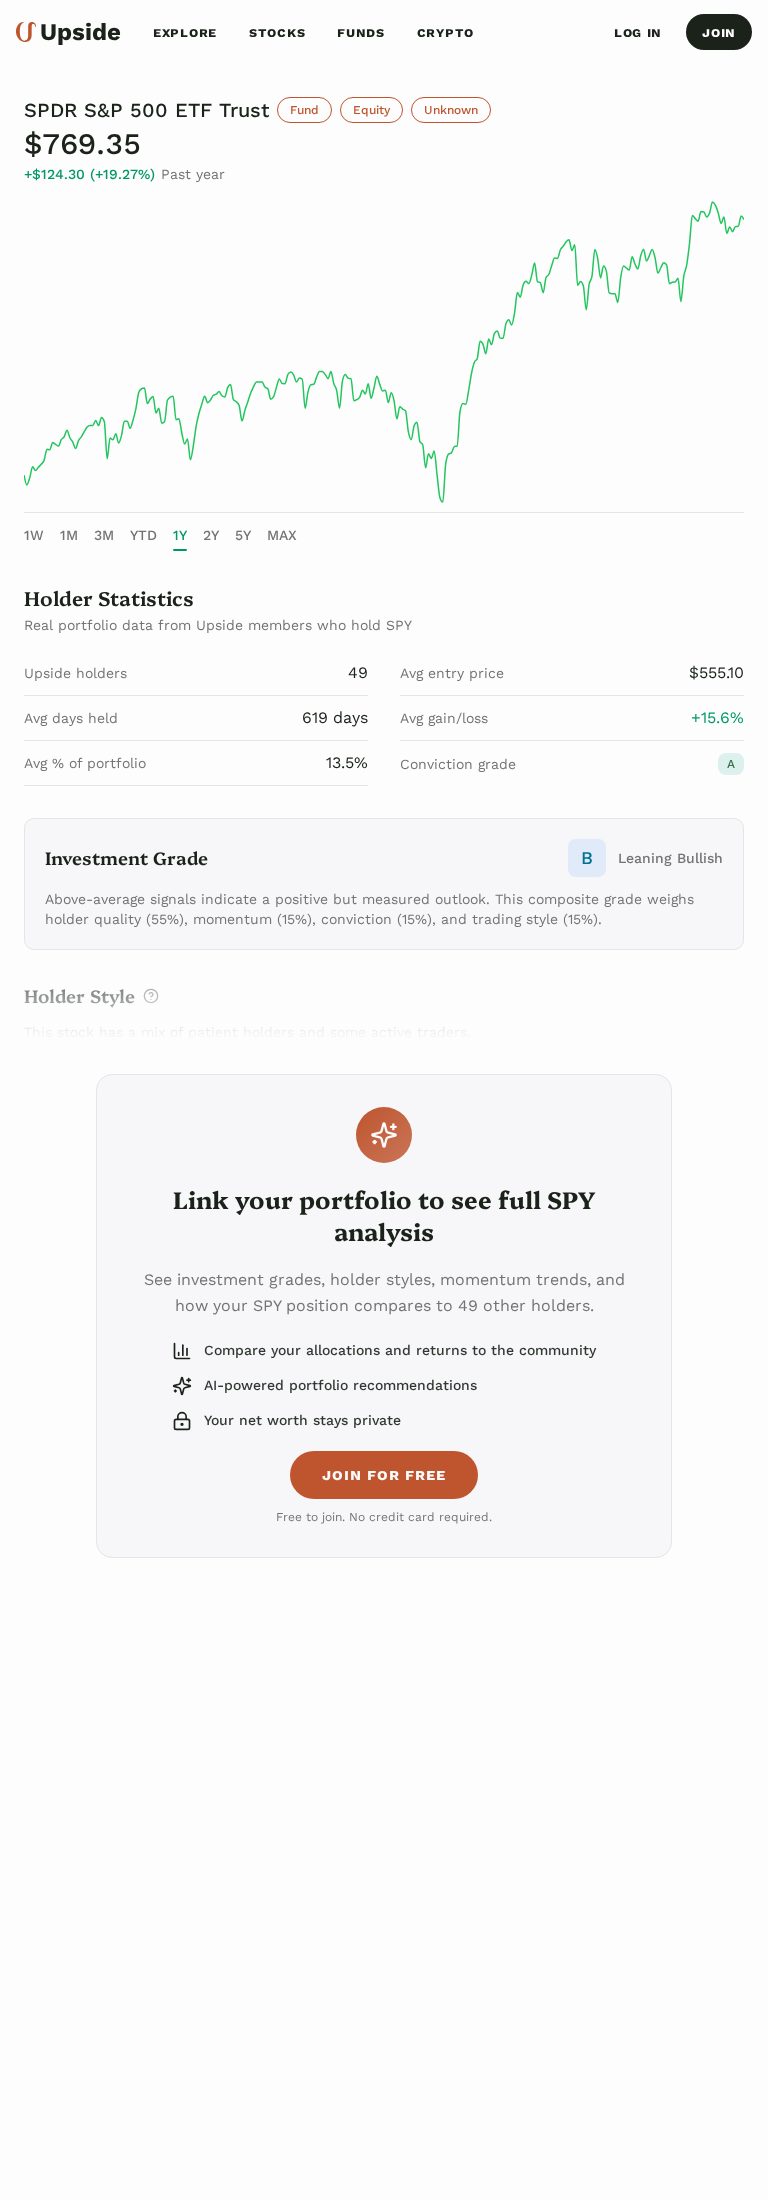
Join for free (383, 1474)
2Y (211, 535)
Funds (361, 32)
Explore (185, 32)
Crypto (445, 32)
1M (69, 535)
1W (34, 535)
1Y (180, 535)
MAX (282, 535)
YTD (143, 535)
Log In (638, 32)
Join (719, 32)
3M (104, 535)
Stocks (277, 32)
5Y (243, 535)
